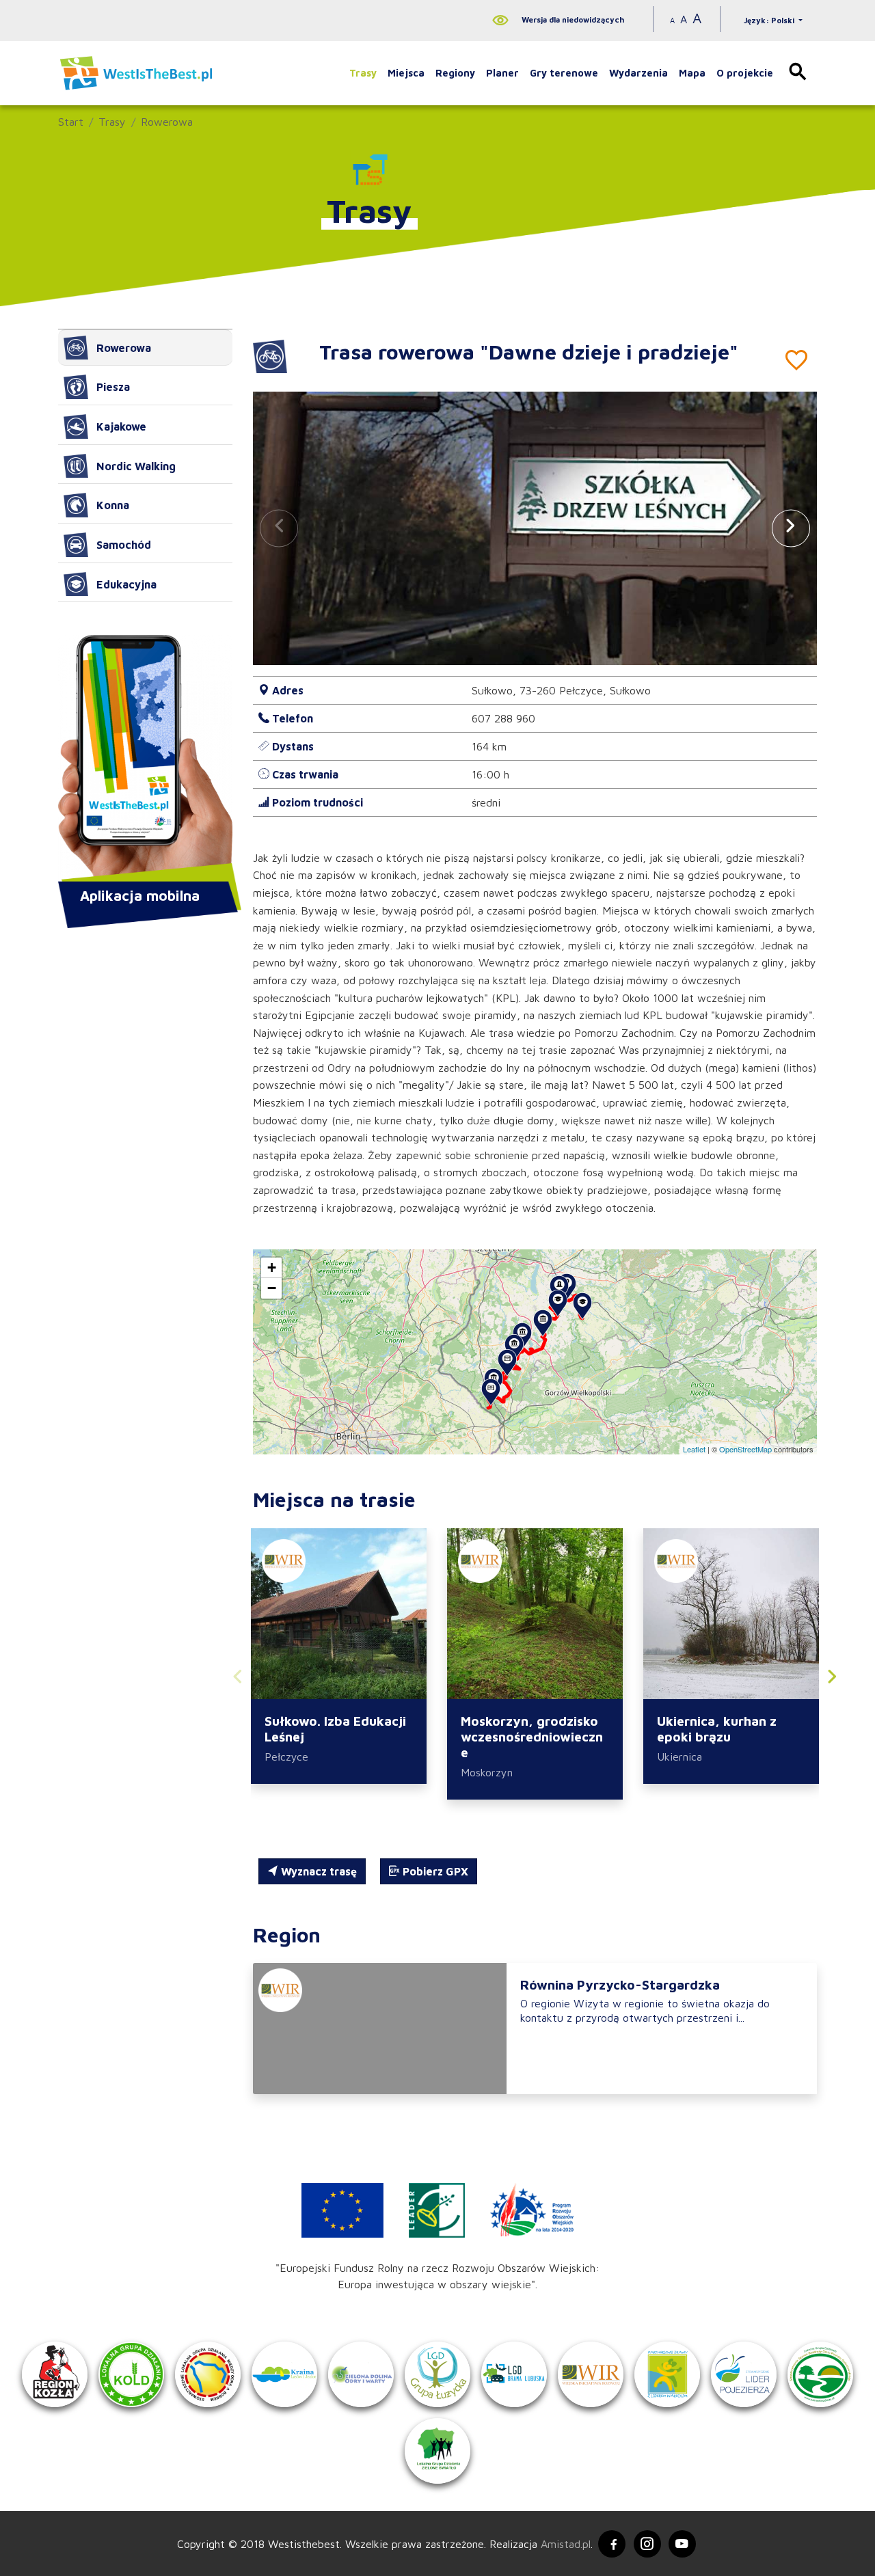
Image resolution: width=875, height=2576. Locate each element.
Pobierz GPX (434, 1871)
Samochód (124, 545)
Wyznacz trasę (318, 1871)
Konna (113, 505)
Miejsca (406, 73)
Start (71, 122)
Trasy (363, 73)
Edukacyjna (126, 584)
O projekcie (745, 73)
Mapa (692, 73)
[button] (791, 528)
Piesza (113, 387)
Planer (502, 73)
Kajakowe (121, 426)
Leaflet (694, 1449)
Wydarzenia (638, 73)
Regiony (455, 73)
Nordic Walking (136, 466)
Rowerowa (167, 122)
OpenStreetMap (745, 1449)
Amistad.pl (566, 2544)
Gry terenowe (564, 73)
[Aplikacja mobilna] (145, 759)
